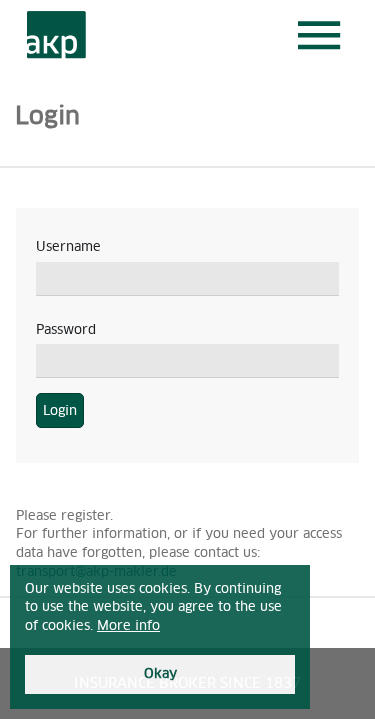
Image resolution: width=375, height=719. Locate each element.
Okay (160, 673)
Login (60, 410)
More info (128, 625)
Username (68, 246)
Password (66, 329)
